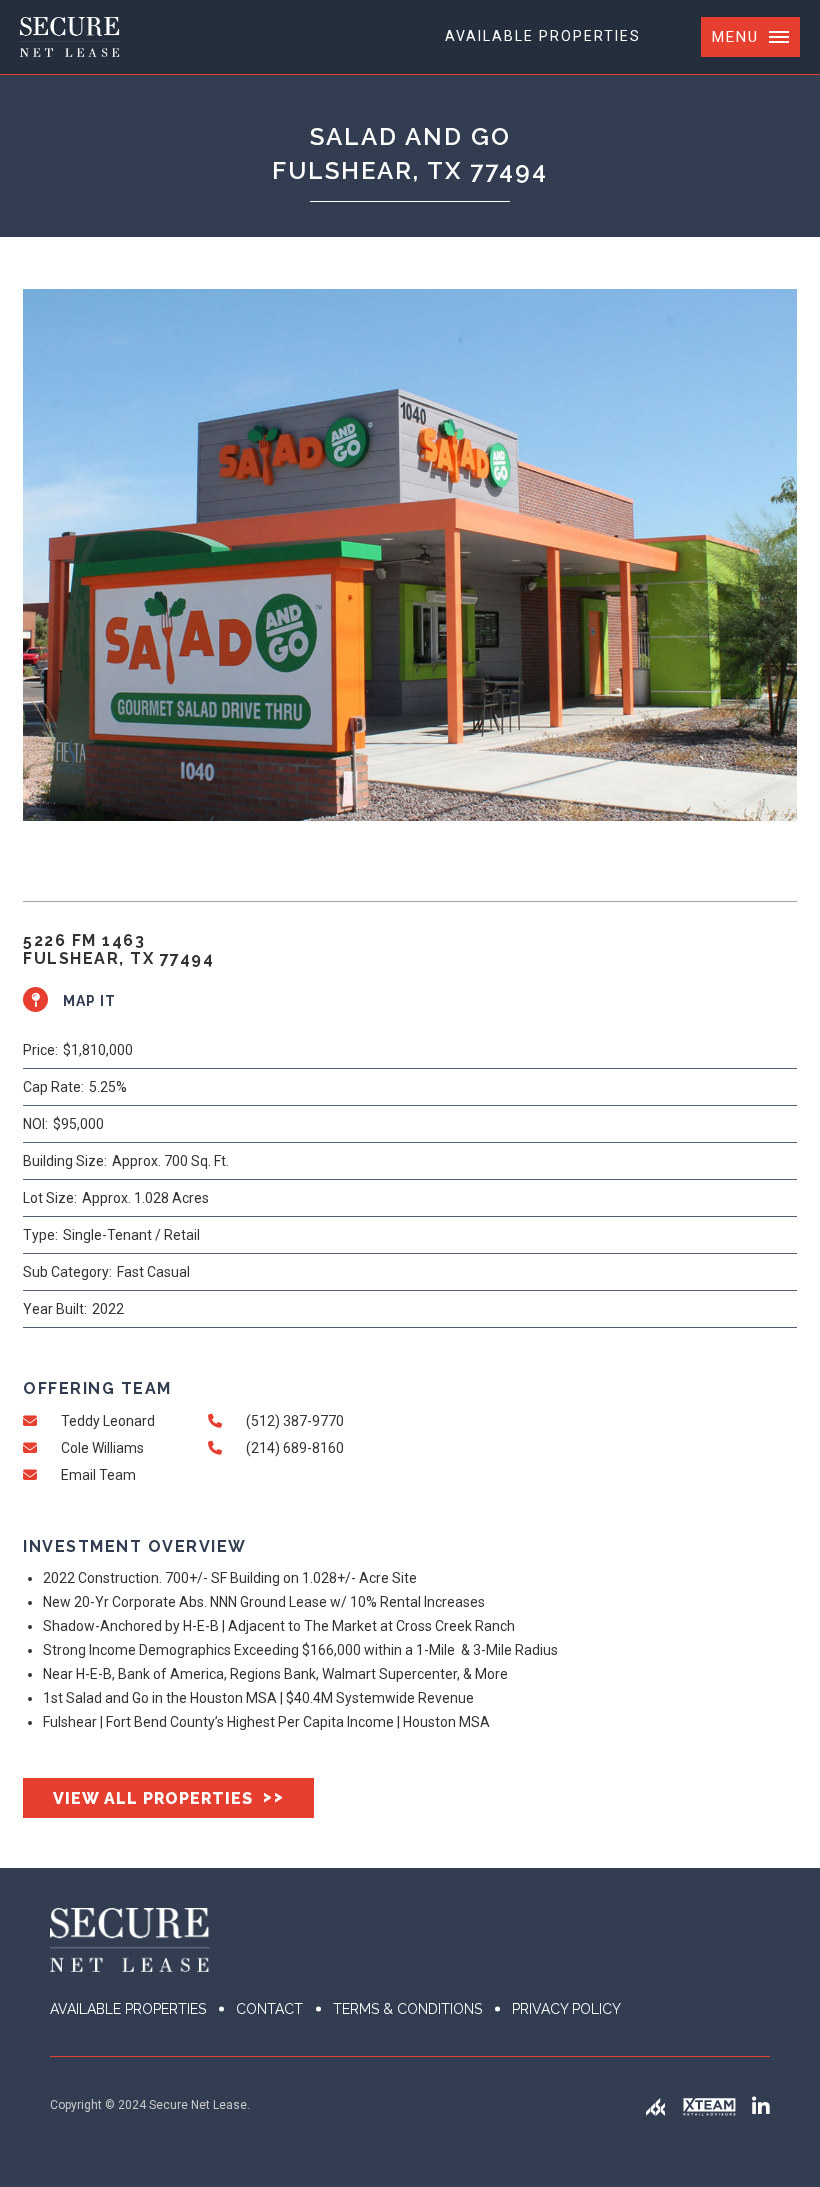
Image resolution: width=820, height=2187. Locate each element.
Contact (269, 2009)
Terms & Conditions (407, 2009)
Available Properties (543, 36)
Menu (735, 37)
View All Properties (168, 1797)
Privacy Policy (566, 2009)
